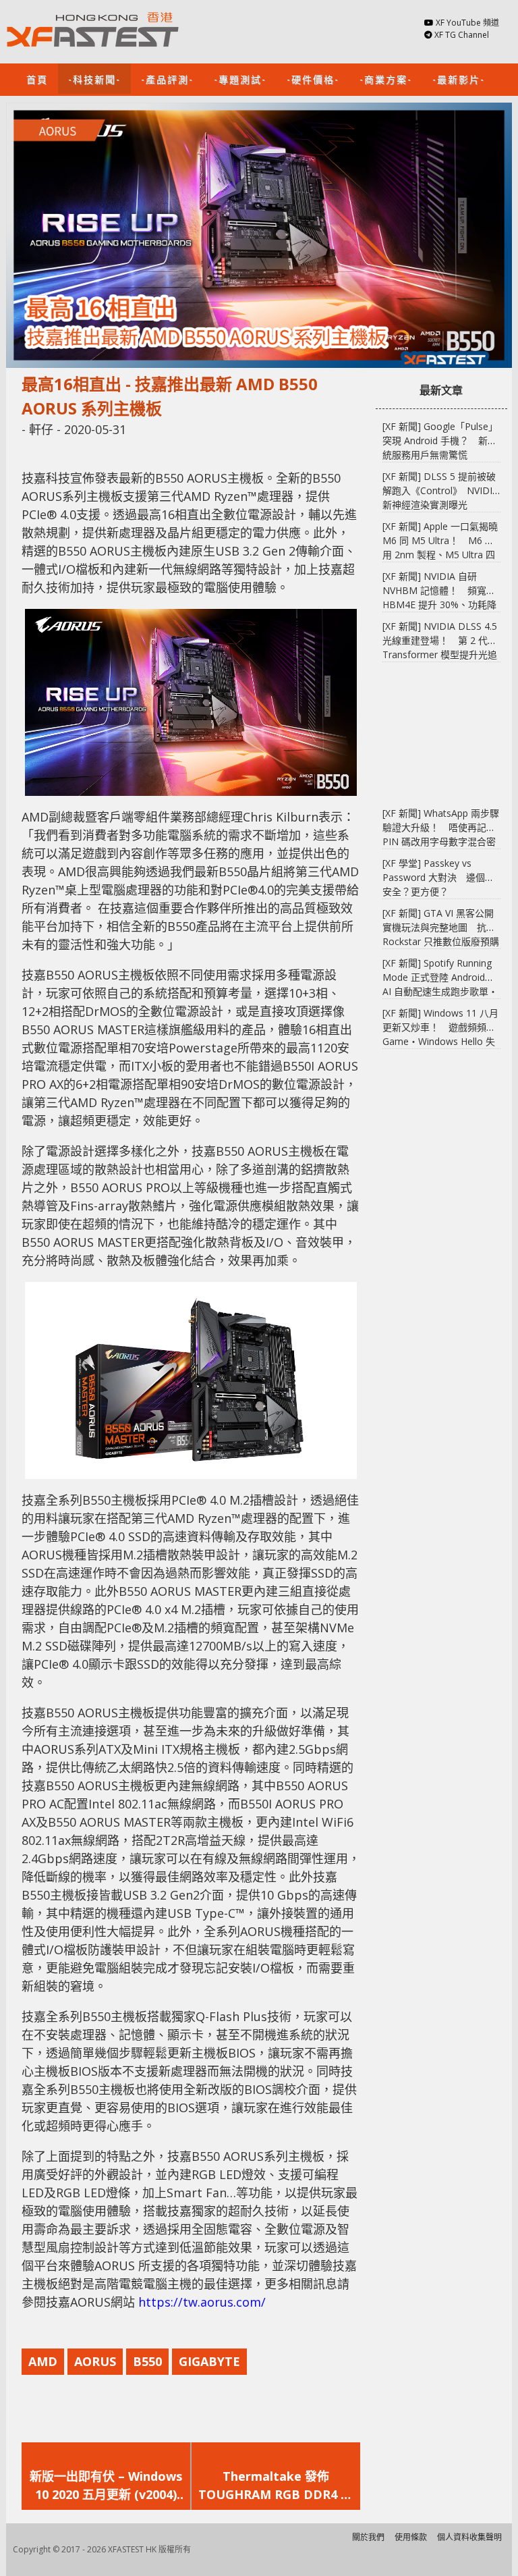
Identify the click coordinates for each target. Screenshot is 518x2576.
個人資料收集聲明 (469, 2537)
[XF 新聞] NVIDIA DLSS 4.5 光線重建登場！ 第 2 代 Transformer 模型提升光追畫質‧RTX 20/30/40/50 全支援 (440, 654)
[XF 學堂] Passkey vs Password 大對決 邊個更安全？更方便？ (438, 877)
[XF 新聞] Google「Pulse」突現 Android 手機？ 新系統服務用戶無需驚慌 (440, 440)
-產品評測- (167, 79)
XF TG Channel (462, 35)
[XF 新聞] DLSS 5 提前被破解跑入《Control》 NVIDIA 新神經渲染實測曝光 (440, 490)
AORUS (95, 2361)
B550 (147, 2361)
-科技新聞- (94, 79)
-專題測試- (240, 79)
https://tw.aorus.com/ (202, 2302)
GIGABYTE (209, 2361)
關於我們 (368, 2537)
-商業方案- (386, 79)
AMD (43, 2361)
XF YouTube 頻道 (467, 23)
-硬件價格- (313, 79)
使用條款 (411, 2537)
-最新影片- (459, 79)
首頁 (37, 79)
